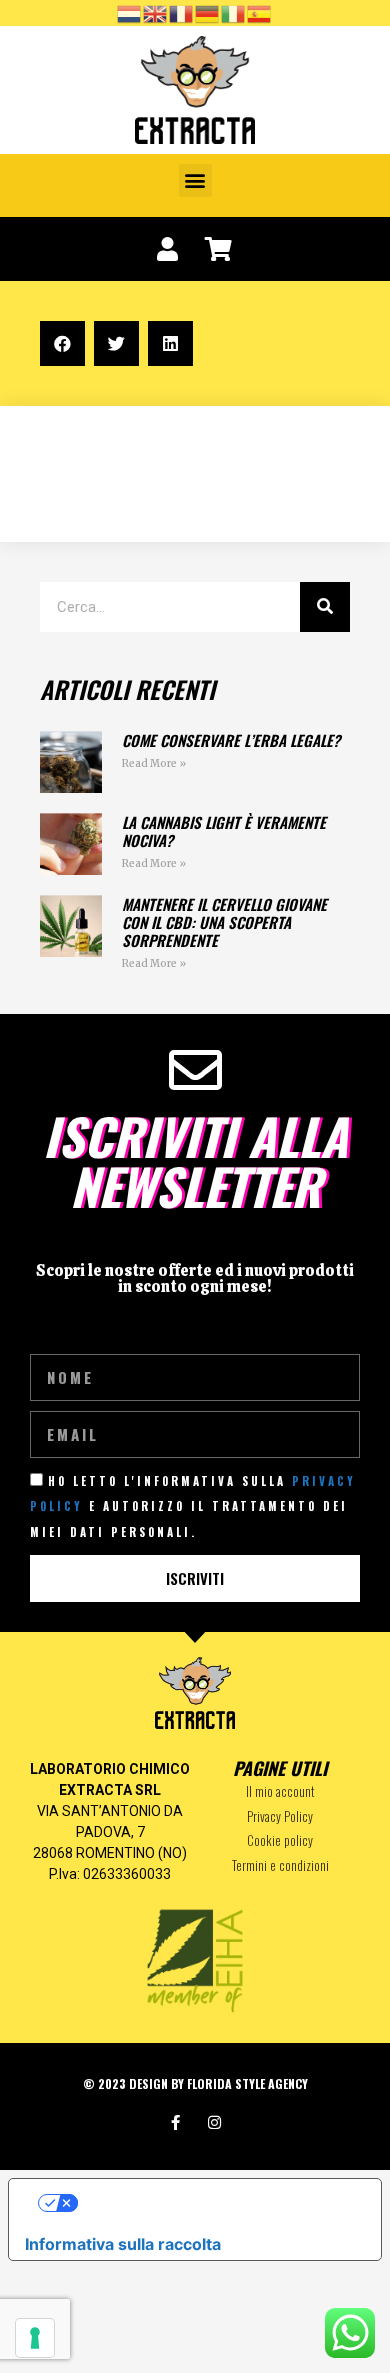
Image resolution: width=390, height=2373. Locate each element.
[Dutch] (130, 12)
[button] (195, 180)
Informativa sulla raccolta (123, 2244)
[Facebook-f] (175, 2122)
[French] (182, 12)
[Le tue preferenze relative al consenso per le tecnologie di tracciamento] (35, 2338)
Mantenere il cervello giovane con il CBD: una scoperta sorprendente (224, 922)
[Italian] (234, 12)
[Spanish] (260, 12)
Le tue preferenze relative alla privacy (215, 2203)
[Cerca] (325, 607)
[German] (208, 12)
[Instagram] (214, 2122)
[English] (156, 12)
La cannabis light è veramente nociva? (224, 831)
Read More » (154, 763)
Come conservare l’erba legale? (231, 740)
